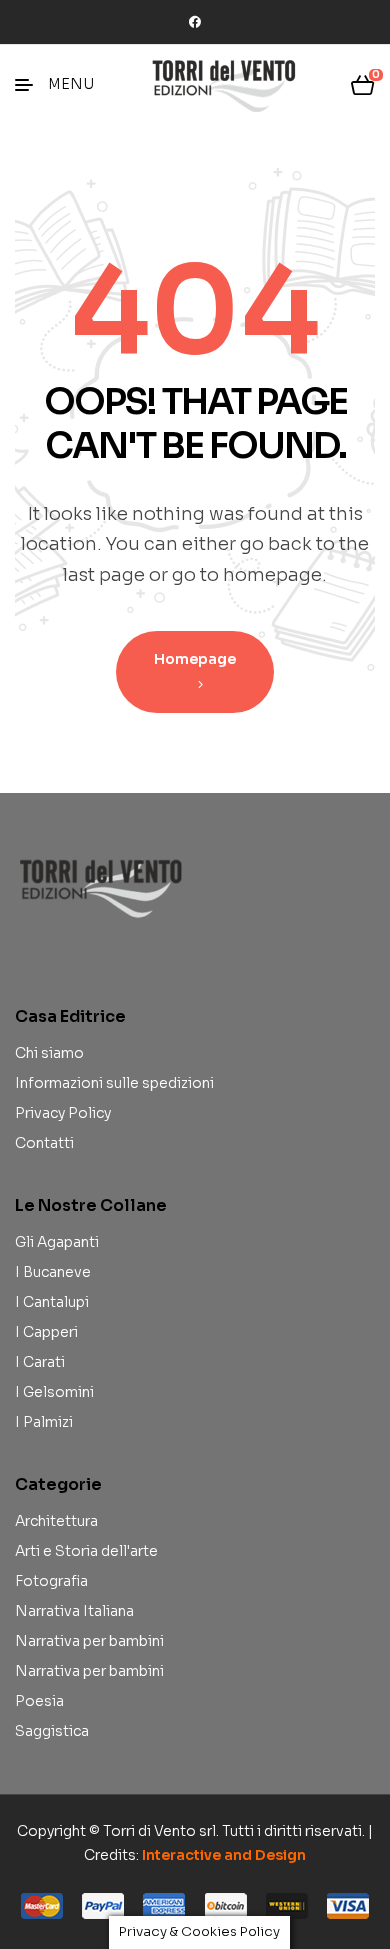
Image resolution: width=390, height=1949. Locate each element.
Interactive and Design (224, 1855)
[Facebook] (195, 22)
